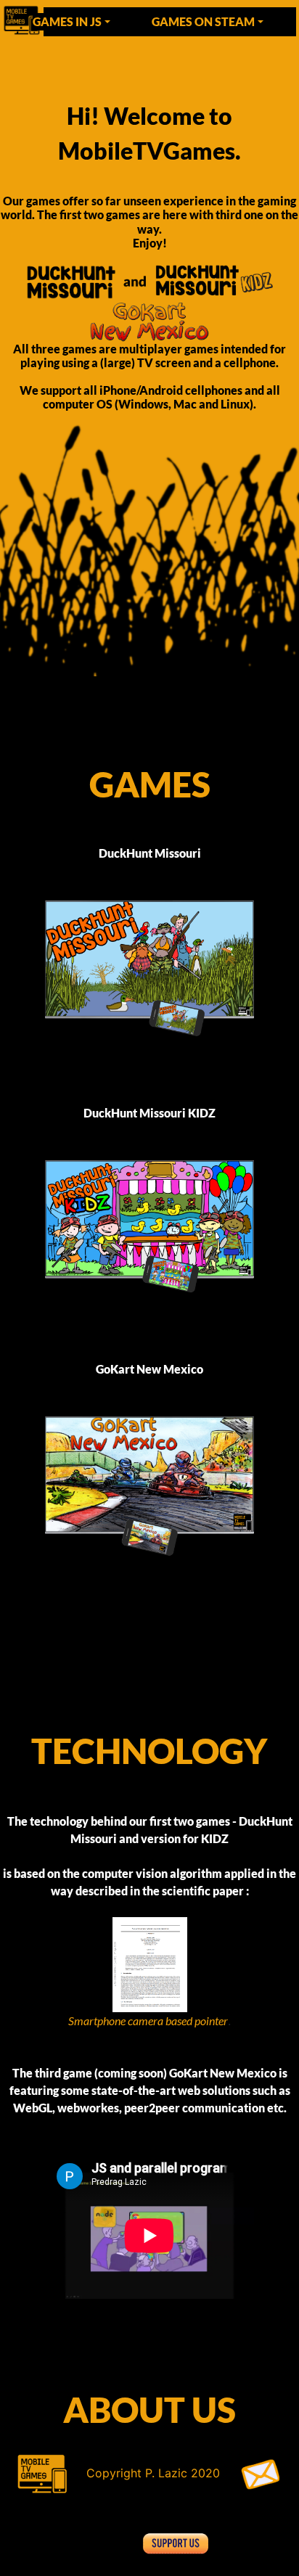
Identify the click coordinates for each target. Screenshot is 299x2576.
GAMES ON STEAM (203, 21)
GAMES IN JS (67, 21)
